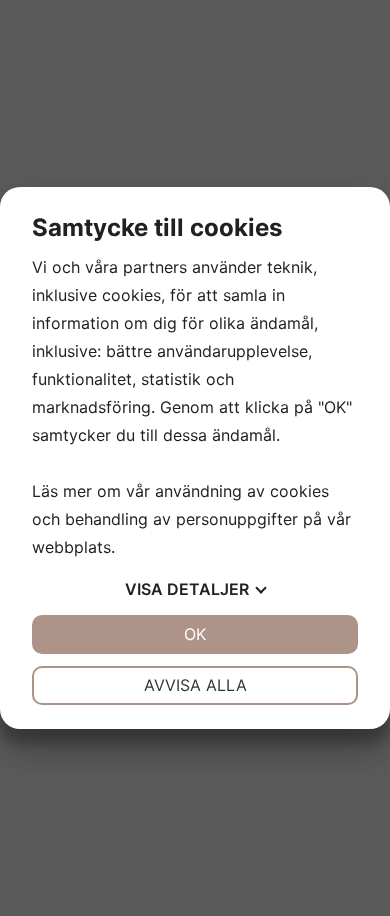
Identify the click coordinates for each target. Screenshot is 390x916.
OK (195, 634)
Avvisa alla (195, 685)
